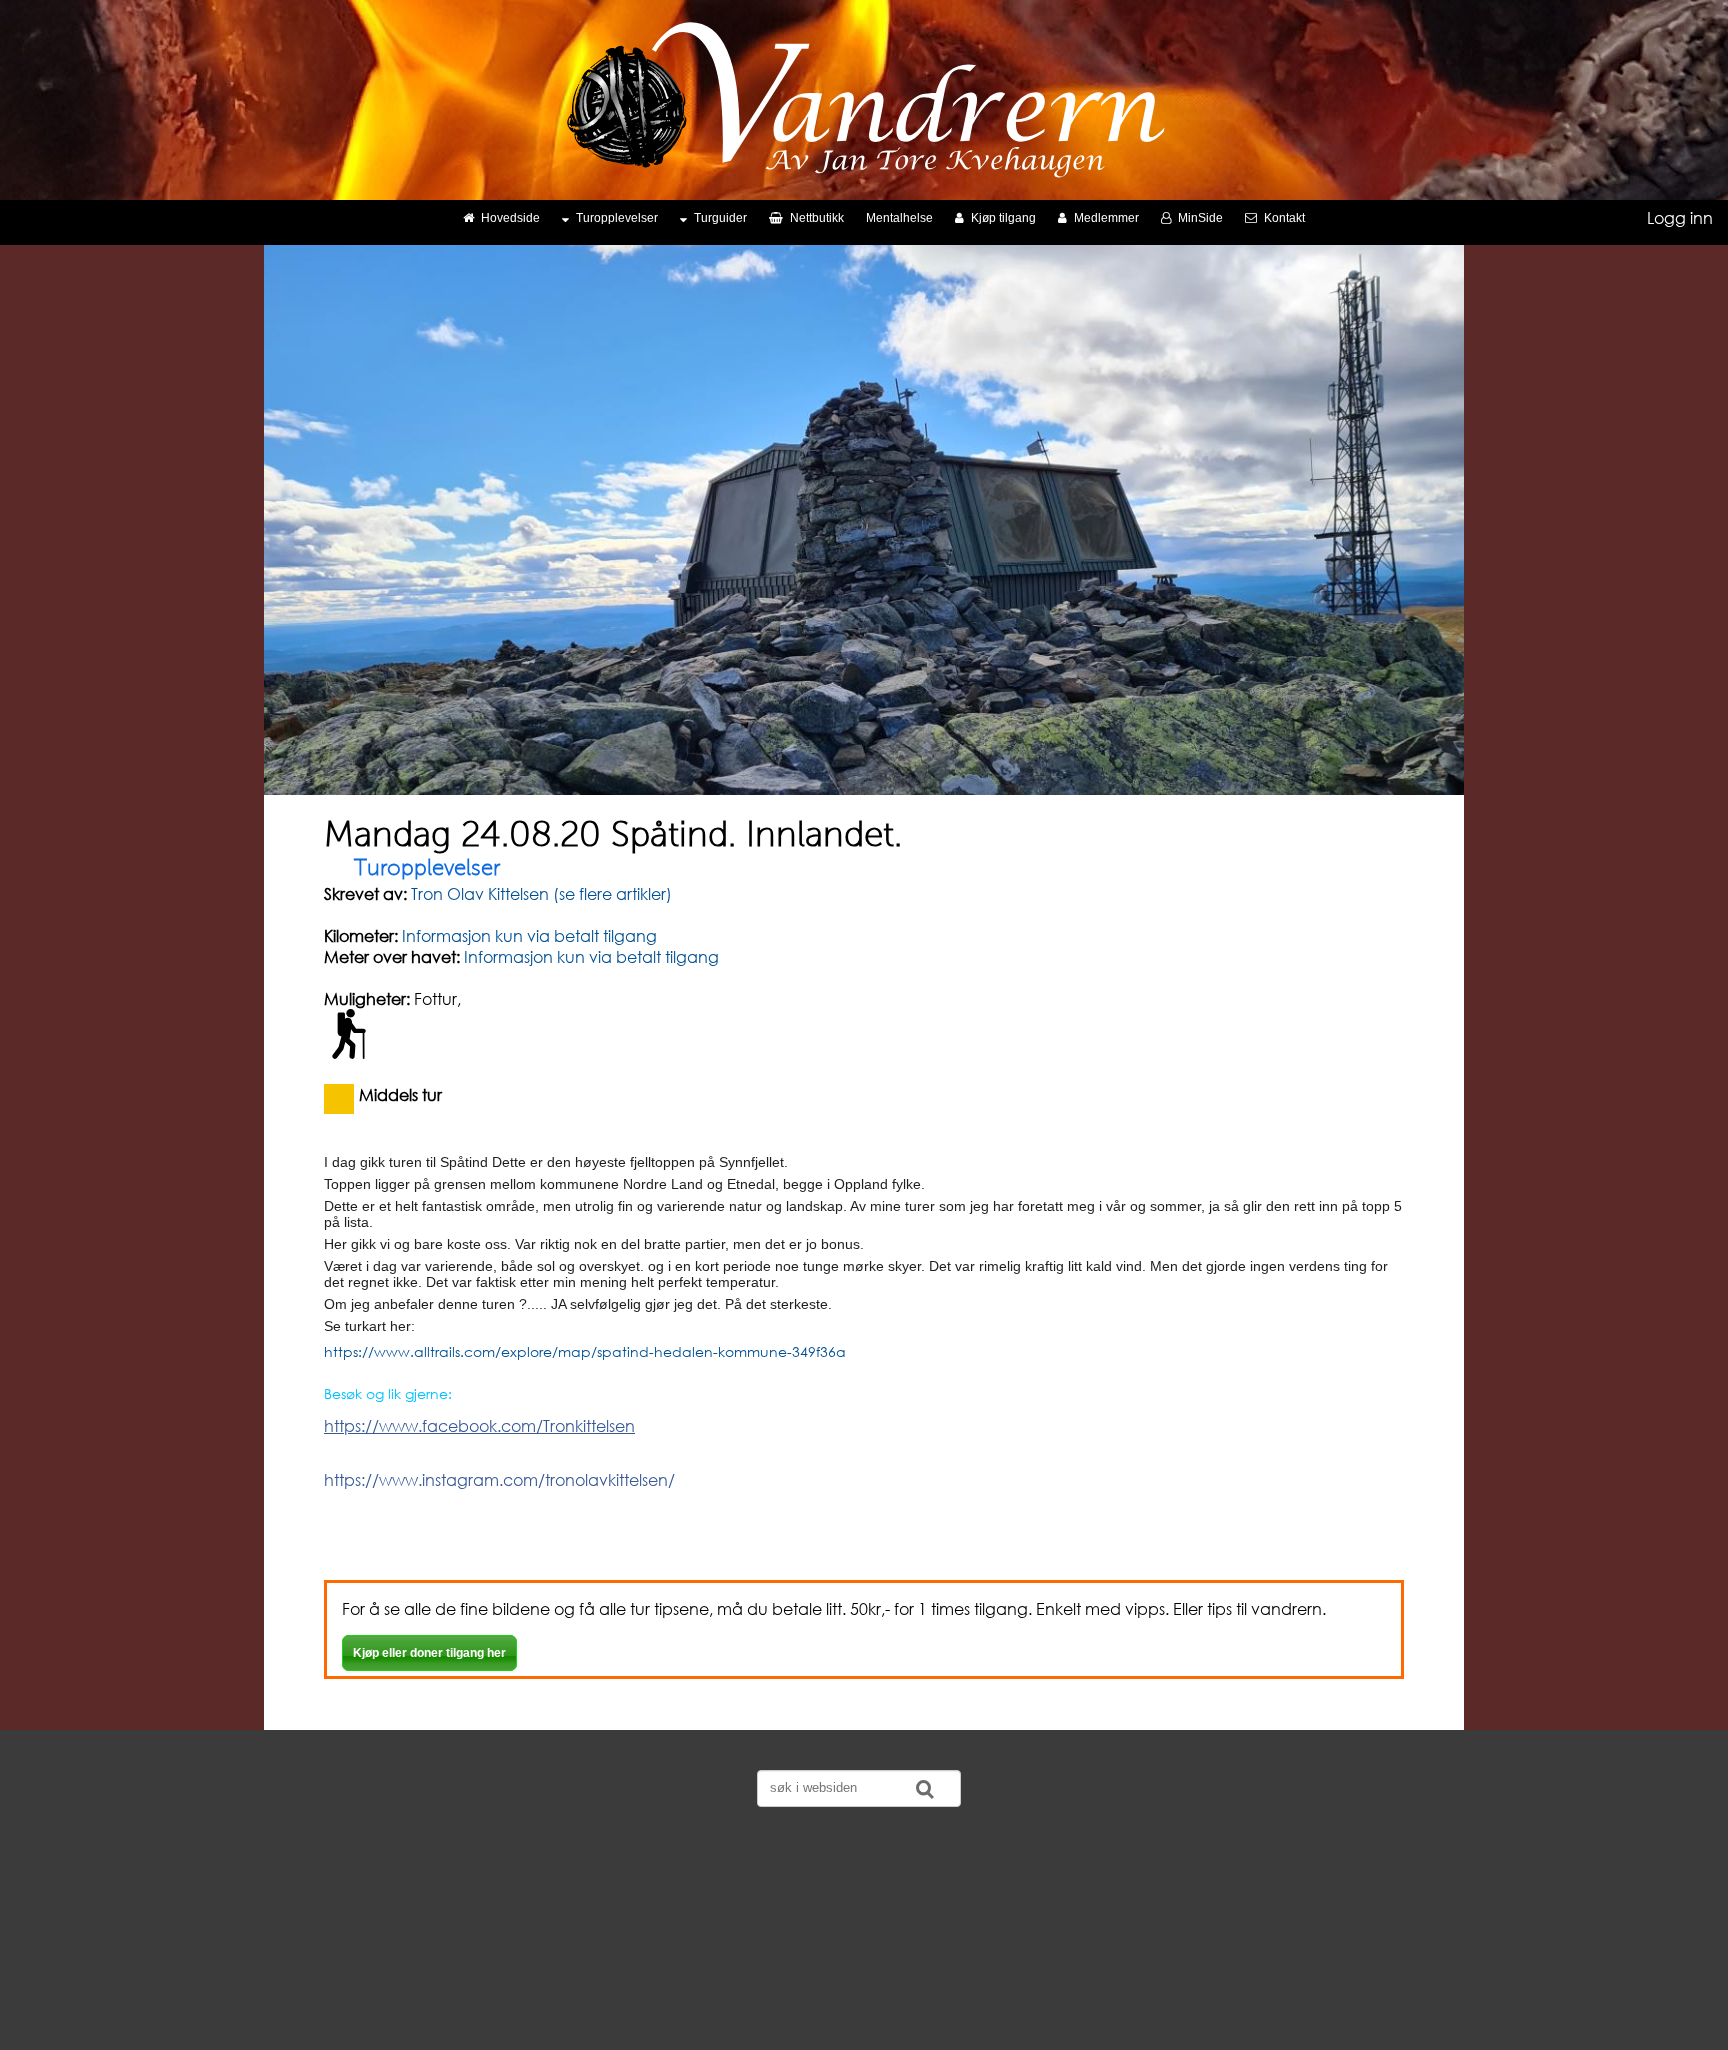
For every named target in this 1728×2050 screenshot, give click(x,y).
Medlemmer (1106, 218)
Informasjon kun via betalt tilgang (529, 935)
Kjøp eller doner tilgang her (429, 1653)
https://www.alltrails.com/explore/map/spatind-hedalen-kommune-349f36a (585, 1351)
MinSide (1200, 218)
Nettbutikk (817, 218)
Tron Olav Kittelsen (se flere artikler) (539, 893)
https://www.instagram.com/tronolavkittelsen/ (499, 1479)
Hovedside (510, 218)
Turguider (720, 218)
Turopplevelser (617, 218)
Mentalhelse (899, 218)
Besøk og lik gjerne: (388, 1393)
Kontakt (1284, 218)
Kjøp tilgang (1003, 218)
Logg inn (1680, 217)
